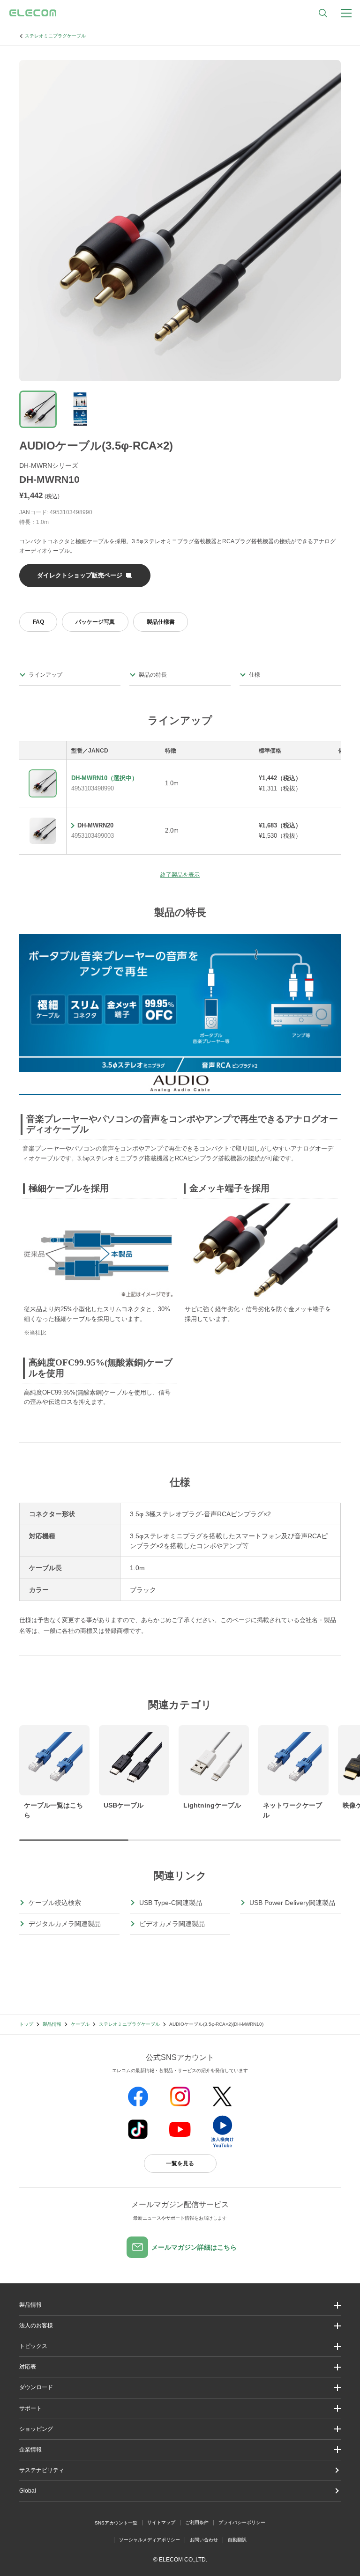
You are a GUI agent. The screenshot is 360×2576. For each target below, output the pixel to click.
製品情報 (52, 2024)
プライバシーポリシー (242, 2522)
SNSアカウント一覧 (116, 2523)
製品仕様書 (161, 622)
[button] (180, 2346)
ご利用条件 (197, 2522)
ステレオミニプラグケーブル (55, 36)
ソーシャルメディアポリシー (150, 2540)
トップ (26, 2024)
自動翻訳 (237, 2540)
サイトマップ (161, 2522)
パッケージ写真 (95, 622)
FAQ (38, 622)
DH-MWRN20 (95, 825)
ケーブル (80, 2024)
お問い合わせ (204, 2540)
